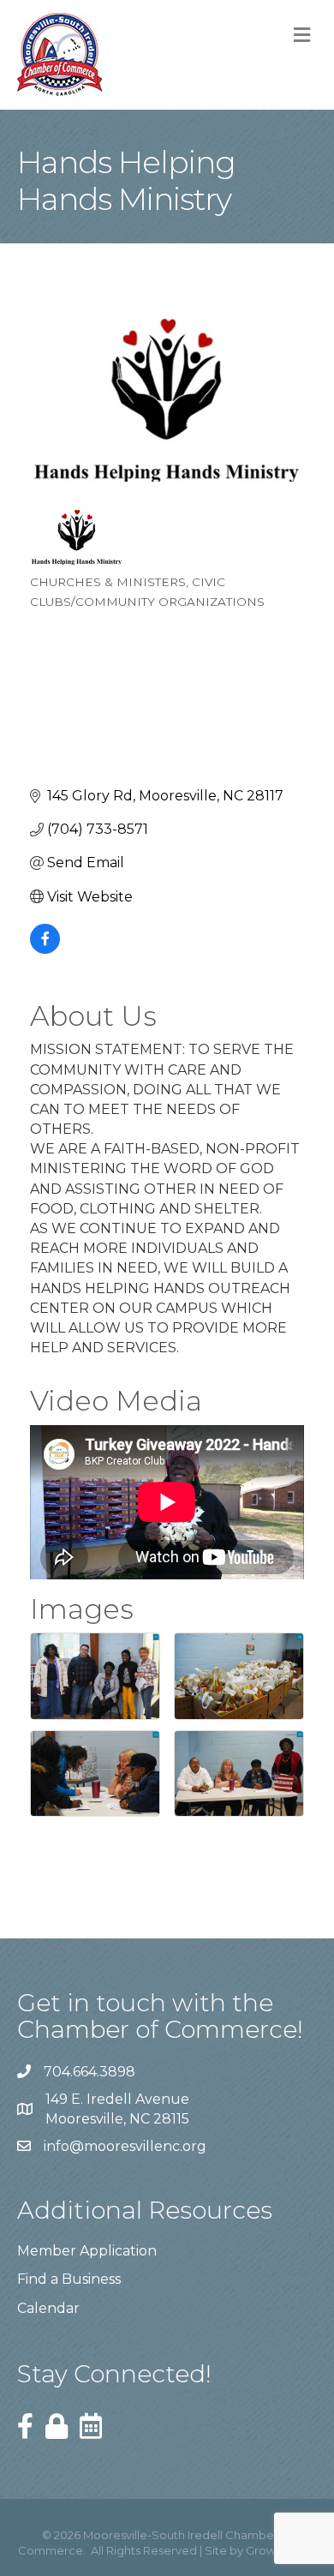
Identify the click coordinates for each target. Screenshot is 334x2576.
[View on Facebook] (45, 949)
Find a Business (69, 2279)
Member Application (87, 2251)
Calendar (48, 2308)
